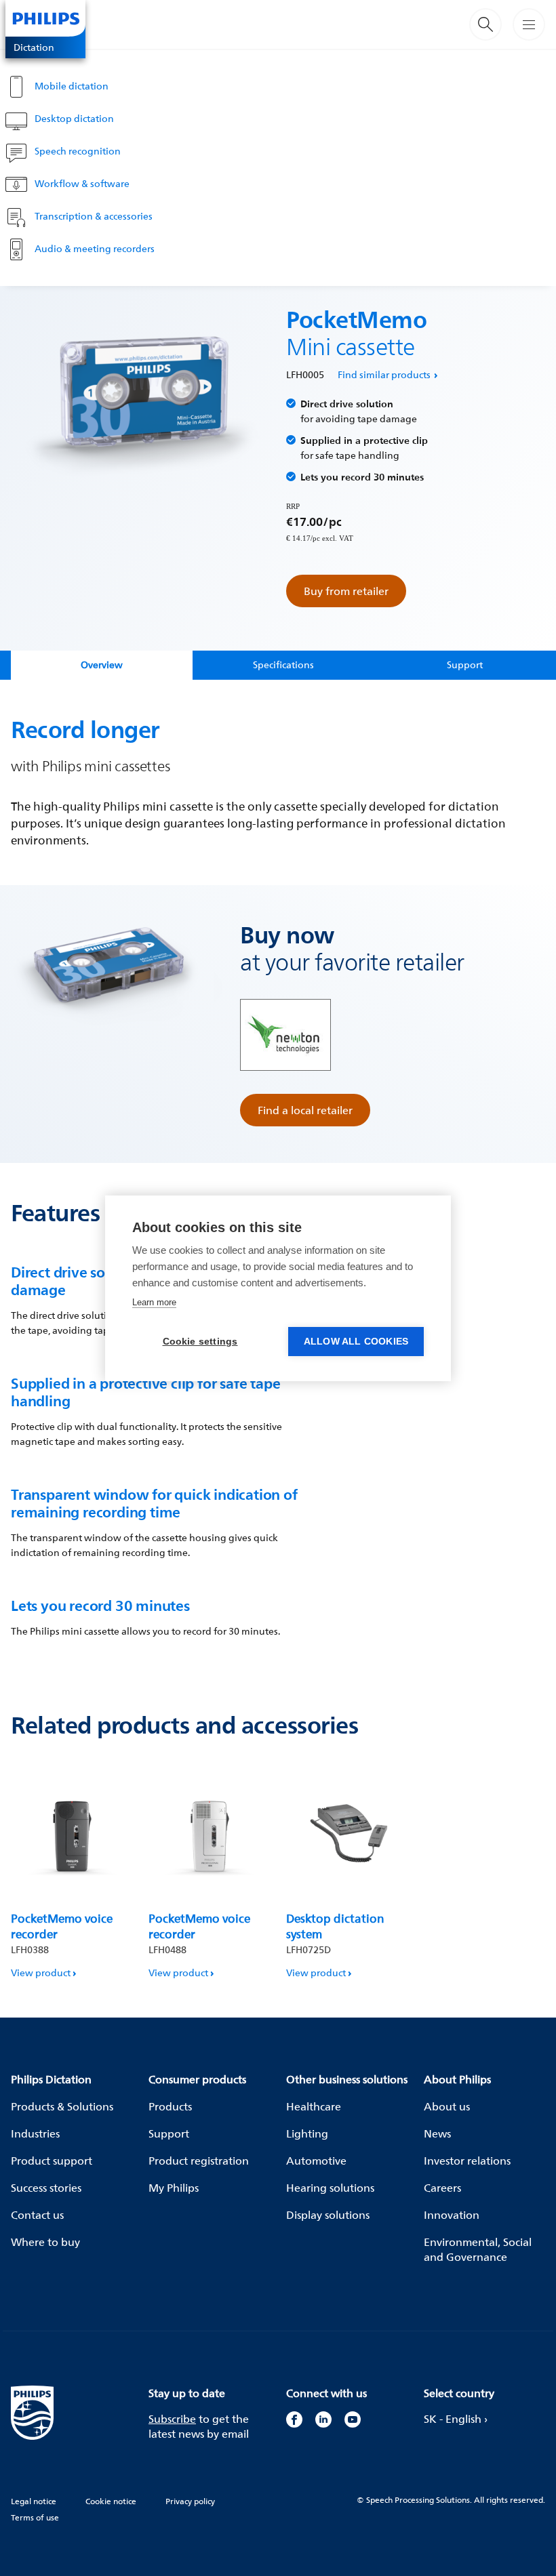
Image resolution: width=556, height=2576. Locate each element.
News (437, 2133)
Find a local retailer (305, 1110)
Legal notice (34, 2501)
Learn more (154, 1302)
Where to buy (45, 2242)
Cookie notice (111, 2501)
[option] (72, 1872)
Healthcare (314, 2106)
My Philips (174, 2188)
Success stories (46, 2188)
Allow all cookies (356, 1342)
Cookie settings (200, 1342)
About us (447, 2106)
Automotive (316, 2161)
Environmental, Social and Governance (478, 2249)
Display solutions (328, 2215)
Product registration (199, 2161)
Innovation (452, 2215)
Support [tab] (465, 665)
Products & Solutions (62, 2106)
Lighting (307, 2133)
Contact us (37, 2215)
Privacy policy (190, 2501)
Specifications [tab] (283, 665)
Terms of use (35, 2517)
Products (170, 2106)
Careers (442, 2188)
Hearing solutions (330, 2188)
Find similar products (384, 374)
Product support (52, 2161)
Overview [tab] (102, 665)
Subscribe (172, 2419)
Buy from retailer (346, 591)
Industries (35, 2133)
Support (169, 2133)
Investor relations (467, 2161)
